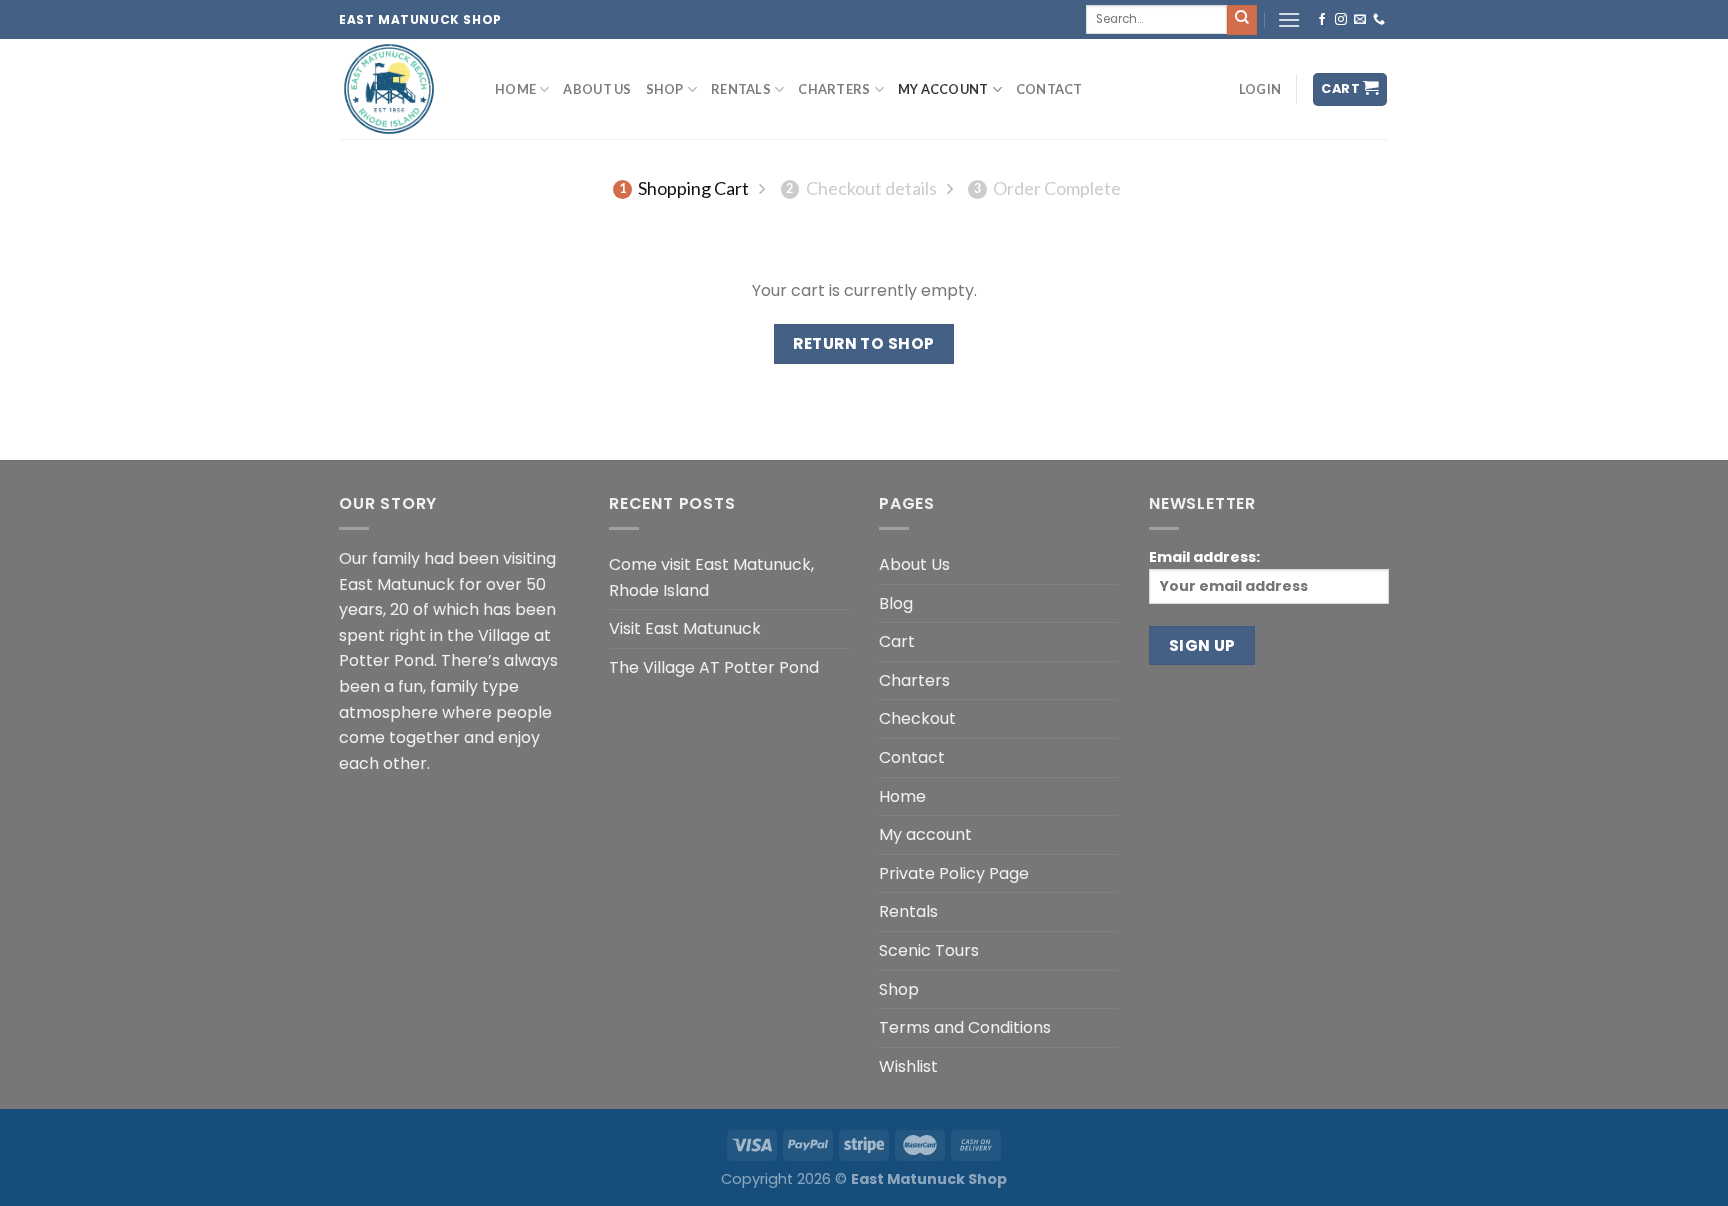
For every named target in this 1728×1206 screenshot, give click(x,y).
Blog (896, 603)
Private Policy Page (954, 873)
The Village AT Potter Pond (714, 667)
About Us (597, 89)
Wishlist (908, 1066)
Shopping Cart (684, 188)
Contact (1049, 89)
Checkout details (861, 188)
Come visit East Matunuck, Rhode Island (711, 577)
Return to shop (864, 343)
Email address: (1204, 557)
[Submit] (1242, 20)
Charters (834, 89)
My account (943, 89)
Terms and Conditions (965, 1027)
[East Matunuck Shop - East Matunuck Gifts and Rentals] (402, 89)
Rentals (741, 89)
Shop (665, 89)
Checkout (917, 718)
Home (515, 89)
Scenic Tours (929, 950)
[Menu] (1289, 19)
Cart (897, 641)
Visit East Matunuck (685, 628)
